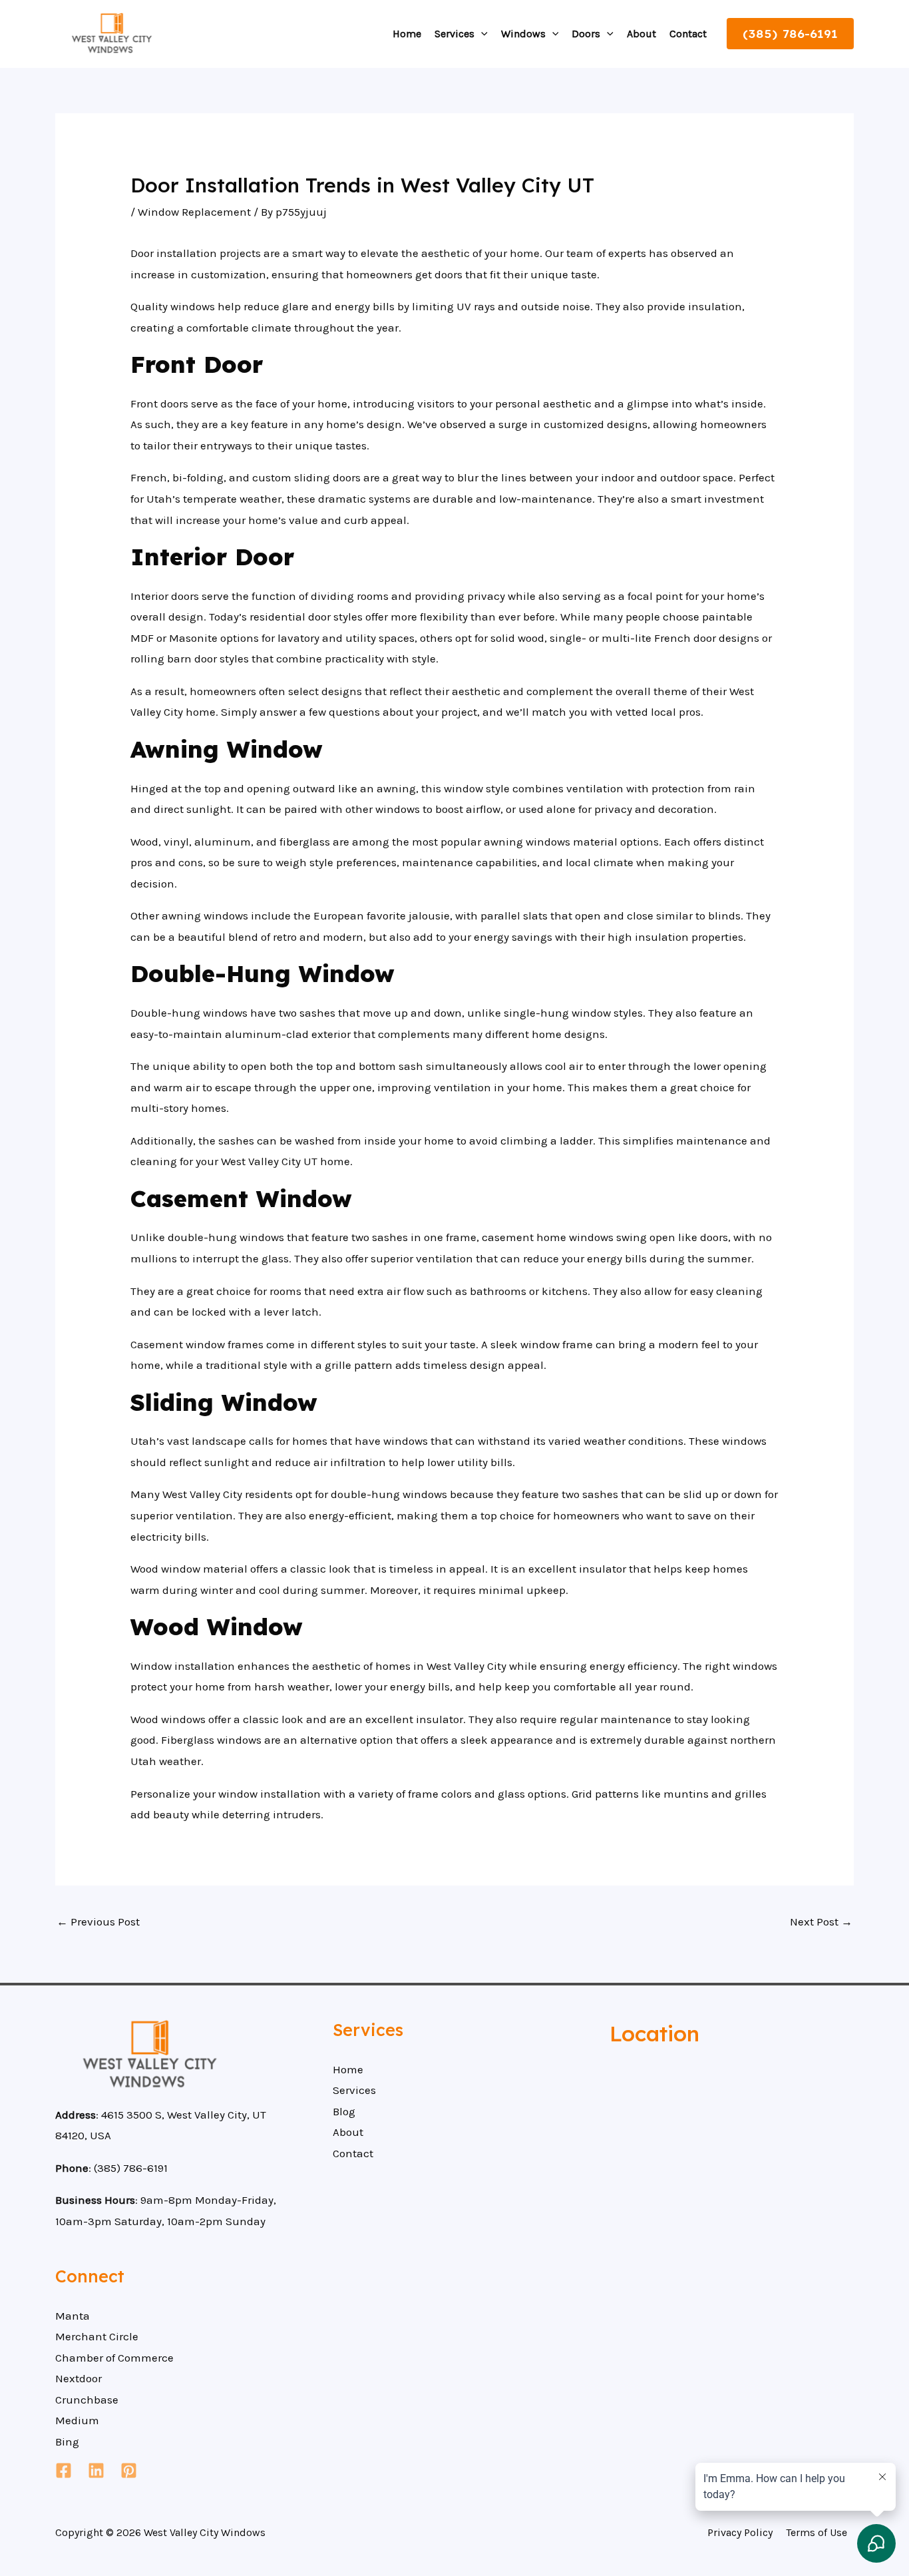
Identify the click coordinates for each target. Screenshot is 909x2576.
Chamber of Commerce (114, 2358)
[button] (481, 34)
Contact (688, 34)
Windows (523, 34)
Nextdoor (79, 2378)
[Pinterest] (129, 2470)
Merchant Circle (97, 2336)
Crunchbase (87, 2400)
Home (407, 34)
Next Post (821, 1922)
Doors (586, 34)
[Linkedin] (96, 2470)
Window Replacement (194, 212)
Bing (67, 2442)
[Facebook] (64, 2470)
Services (454, 34)
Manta (73, 2316)
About (641, 34)
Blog (344, 2111)
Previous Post (98, 1922)
